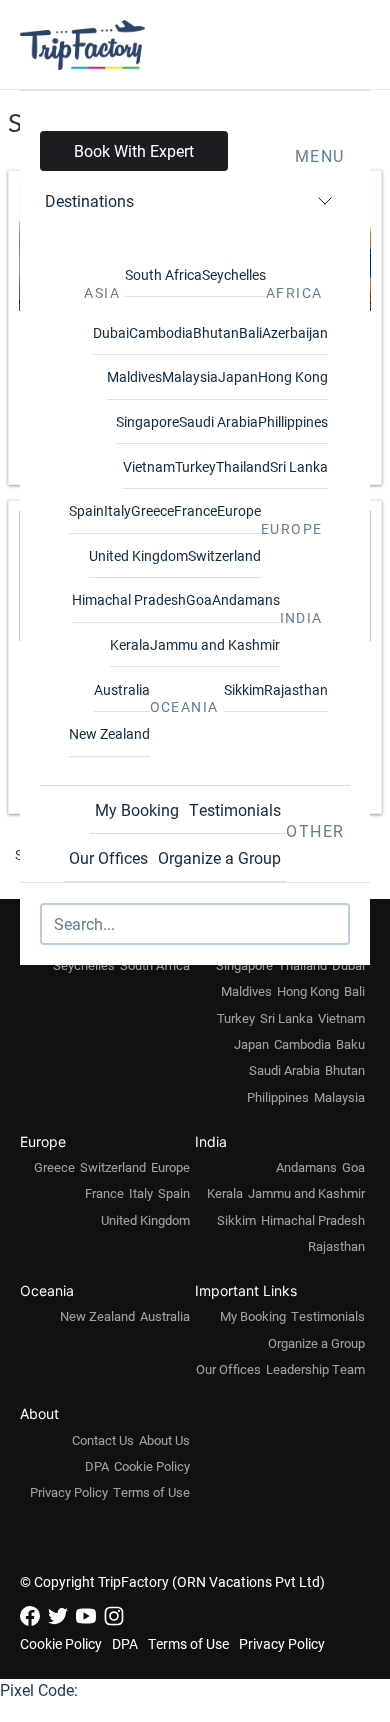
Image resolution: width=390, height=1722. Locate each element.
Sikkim (244, 689)
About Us (164, 1440)
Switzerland (224, 555)
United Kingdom (138, 555)
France (195, 510)
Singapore (147, 421)
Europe (239, 510)
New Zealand (109, 733)
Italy (117, 510)
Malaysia (190, 376)
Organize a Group (219, 857)
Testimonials (235, 809)
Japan (238, 376)
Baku (350, 1044)
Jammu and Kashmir (215, 644)
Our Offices (108, 857)
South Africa (163, 274)
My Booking (137, 809)
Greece (152, 510)
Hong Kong (293, 376)
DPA (97, 1466)
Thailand (243, 466)
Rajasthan (296, 689)
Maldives (134, 376)
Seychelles (234, 274)
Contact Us (103, 1440)
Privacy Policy (69, 1492)
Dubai (111, 332)
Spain (86, 510)
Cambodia (161, 332)
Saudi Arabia (218, 421)
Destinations (89, 200)
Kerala (130, 644)
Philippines (278, 1097)
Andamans (246, 599)
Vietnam (149, 466)
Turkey (195, 466)
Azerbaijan (295, 332)
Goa (199, 599)
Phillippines (293, 421)
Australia (122, 689)
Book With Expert (134, 150)
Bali (250, 332)
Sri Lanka (299, 466)
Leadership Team (315, 1369)
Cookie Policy (152, 1466)
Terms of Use (151, 1492)
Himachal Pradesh (129, 599)
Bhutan (216, 332)
